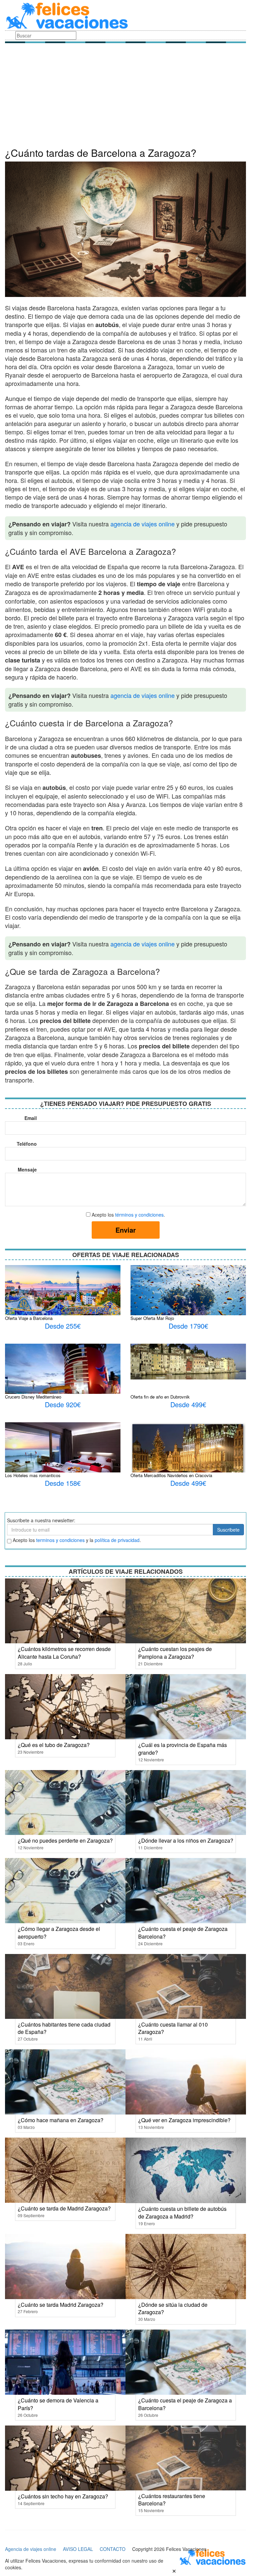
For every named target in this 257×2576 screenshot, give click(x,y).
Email (31, 1118)
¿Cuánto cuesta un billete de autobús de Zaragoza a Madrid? (182, 2212)
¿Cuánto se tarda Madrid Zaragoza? (61, 2305)
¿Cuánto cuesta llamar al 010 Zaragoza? (173, 2028)
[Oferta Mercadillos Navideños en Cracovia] (188, 1455)
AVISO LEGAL (78, 2549)
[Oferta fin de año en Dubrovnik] (188, 1361)
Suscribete (228, 1530)
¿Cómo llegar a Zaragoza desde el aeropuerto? (59, 1933)
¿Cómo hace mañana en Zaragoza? (61, 2120)
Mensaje (27, 1169)
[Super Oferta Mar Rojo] (188, 1308)
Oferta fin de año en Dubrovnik (160, 1397)
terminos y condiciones (60, 1540)
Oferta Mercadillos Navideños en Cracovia (171, 1475)
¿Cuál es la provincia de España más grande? (183, 1749)
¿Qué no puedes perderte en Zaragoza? (65, 1840)
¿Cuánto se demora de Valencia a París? (58, 2404)
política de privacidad (117, 1540)
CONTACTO (113, 2549)
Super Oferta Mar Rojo (152, 1318)
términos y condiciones (139, 1215)
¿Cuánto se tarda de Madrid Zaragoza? (64, 2208)
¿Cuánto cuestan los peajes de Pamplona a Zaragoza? (175, 1653)
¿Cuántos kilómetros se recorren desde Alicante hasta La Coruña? (64, 1653)
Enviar (126, 1230)
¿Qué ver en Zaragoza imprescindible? (184, 2120)
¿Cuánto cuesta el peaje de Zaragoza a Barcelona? (185, 2404)
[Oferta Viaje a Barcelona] (63, 1294)
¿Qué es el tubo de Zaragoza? (54, 1745)
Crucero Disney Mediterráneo (33, 1397)
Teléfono (27, 1144)
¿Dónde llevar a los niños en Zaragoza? (186, 1840)
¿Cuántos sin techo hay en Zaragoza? (63, 2496)
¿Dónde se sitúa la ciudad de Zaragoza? (173, 2308)
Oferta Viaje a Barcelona (29, 1318)
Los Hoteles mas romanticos (33, 1475)
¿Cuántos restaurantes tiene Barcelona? (172, 2500)
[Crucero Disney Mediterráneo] (63, 1384)
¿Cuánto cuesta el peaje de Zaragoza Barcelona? (183, 1933)
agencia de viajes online (143, 524)
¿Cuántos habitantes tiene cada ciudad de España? (64, 2028)
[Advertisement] (125, 97)
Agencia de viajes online (31, 2549)
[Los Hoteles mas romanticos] (63, 1457)
